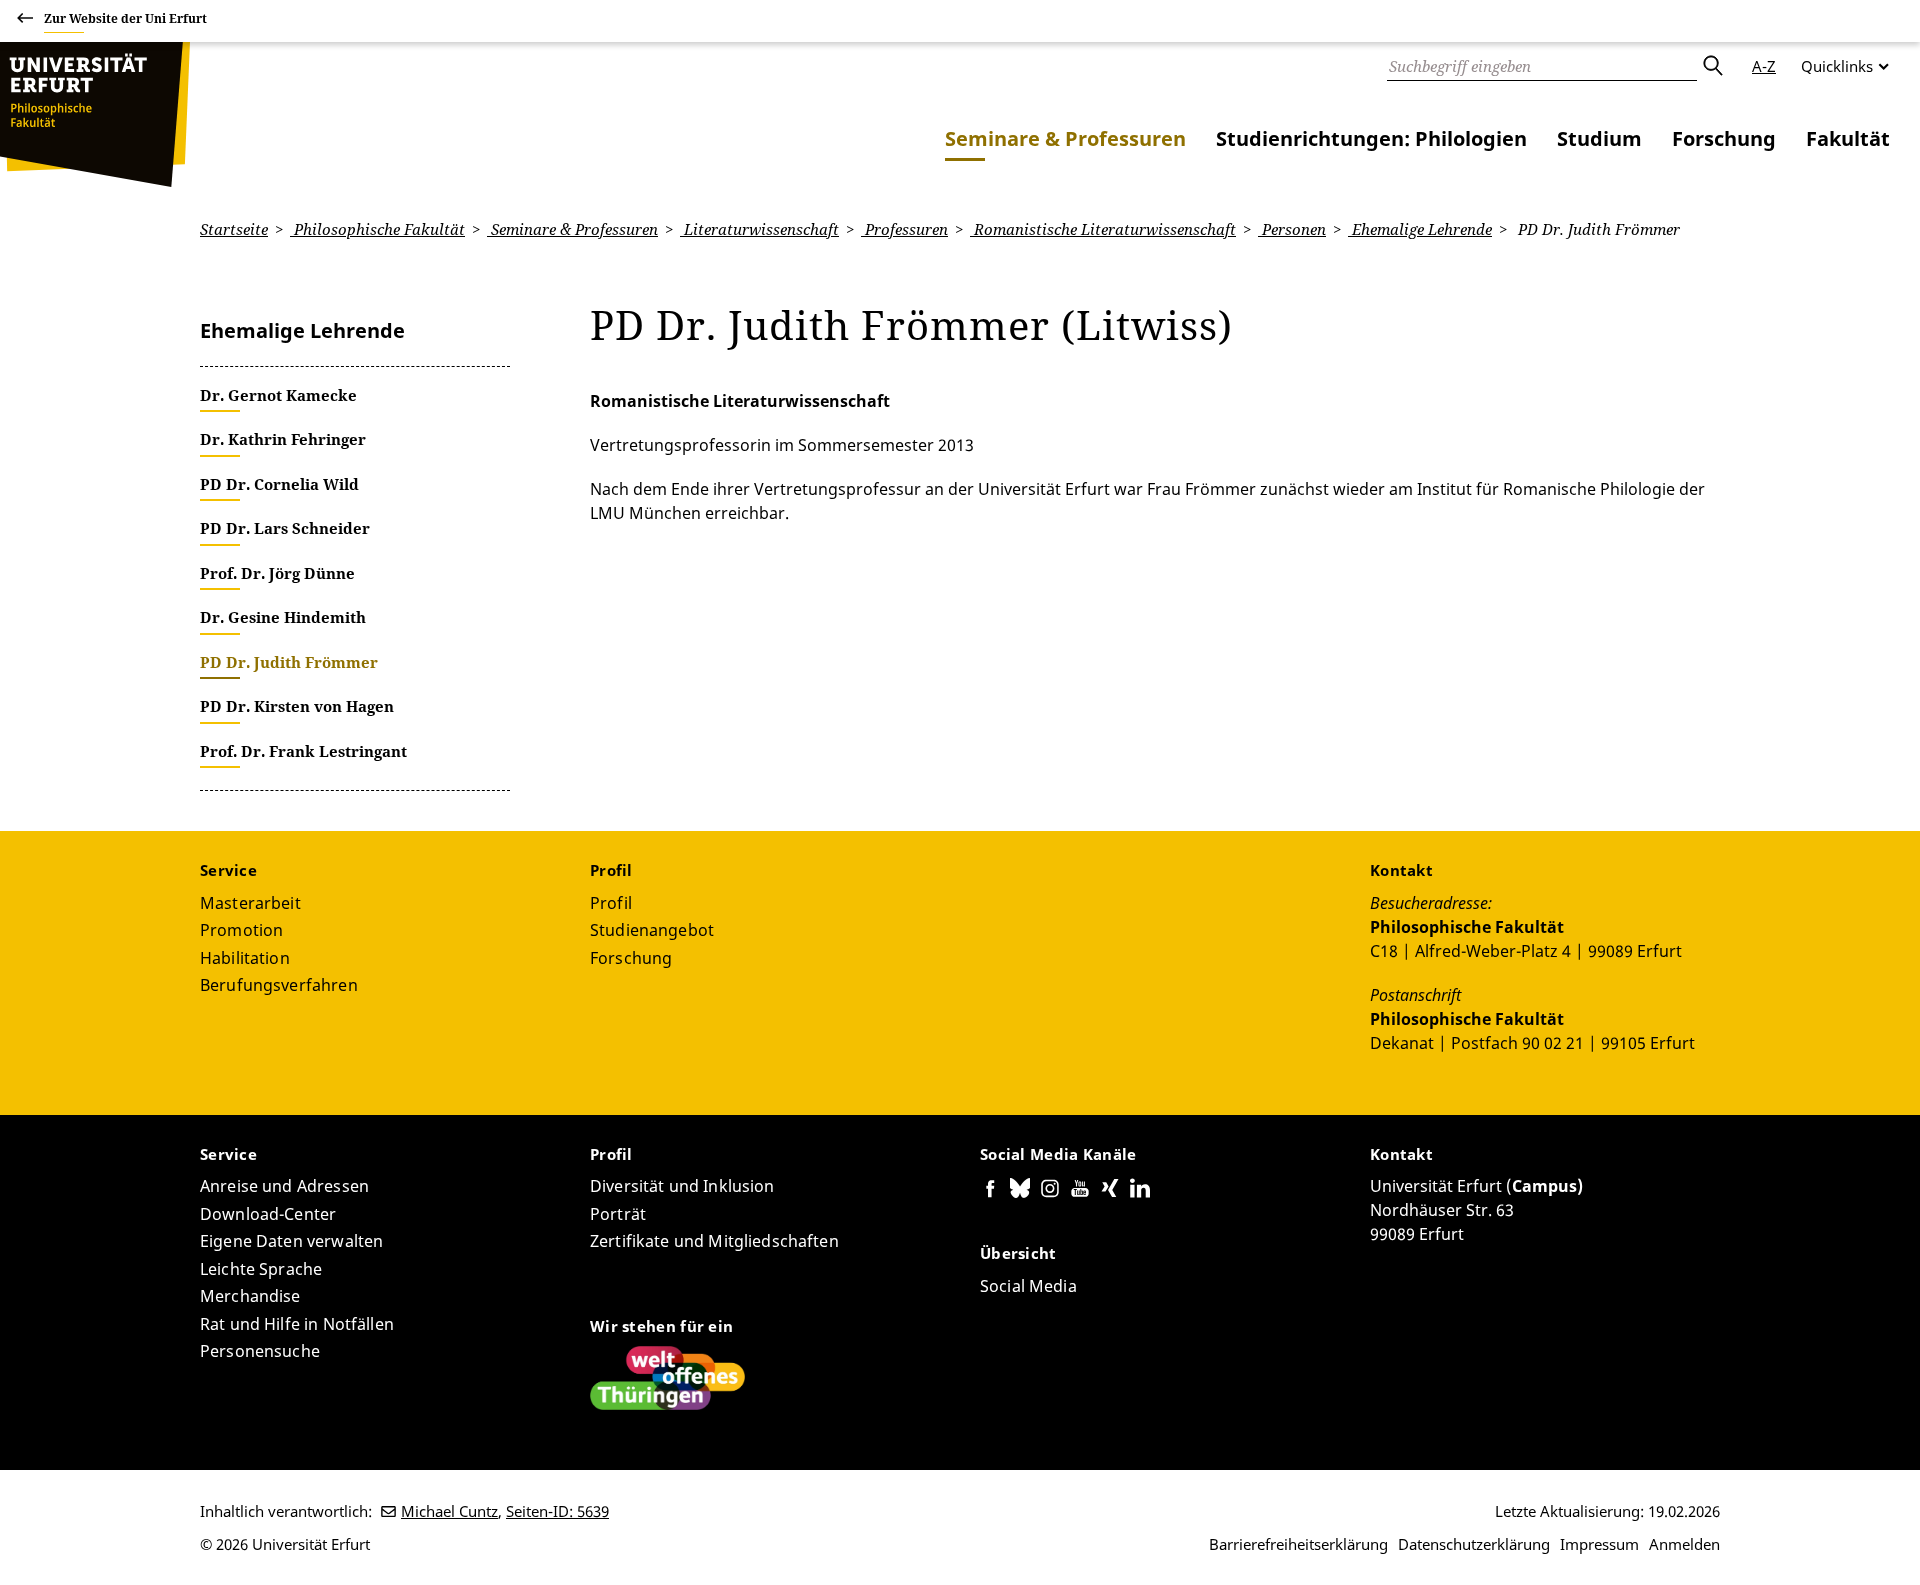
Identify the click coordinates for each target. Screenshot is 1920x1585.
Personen (1292, 229)
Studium (1599, 138)
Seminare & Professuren (1065, 138)
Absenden (1712, 66)
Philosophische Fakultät (377, 229)
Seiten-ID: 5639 (557, 1511)
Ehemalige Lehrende (1420, 229)
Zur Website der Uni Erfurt (125, 18)
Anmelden (1684, 1544)
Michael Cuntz (449, 1511)
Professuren (904, 229)
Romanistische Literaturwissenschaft (1103, 229)
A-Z (1764, 66)
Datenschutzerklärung (1474, 1544)
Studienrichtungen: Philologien (1371, 138)
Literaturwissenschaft (759, 229)
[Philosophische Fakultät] (95, 114)
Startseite (234, 229)
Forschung (1724, 138)
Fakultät (1848, 138)
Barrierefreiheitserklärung (1298, 1544)
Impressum (1599, 1544)
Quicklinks (1837, 66)
